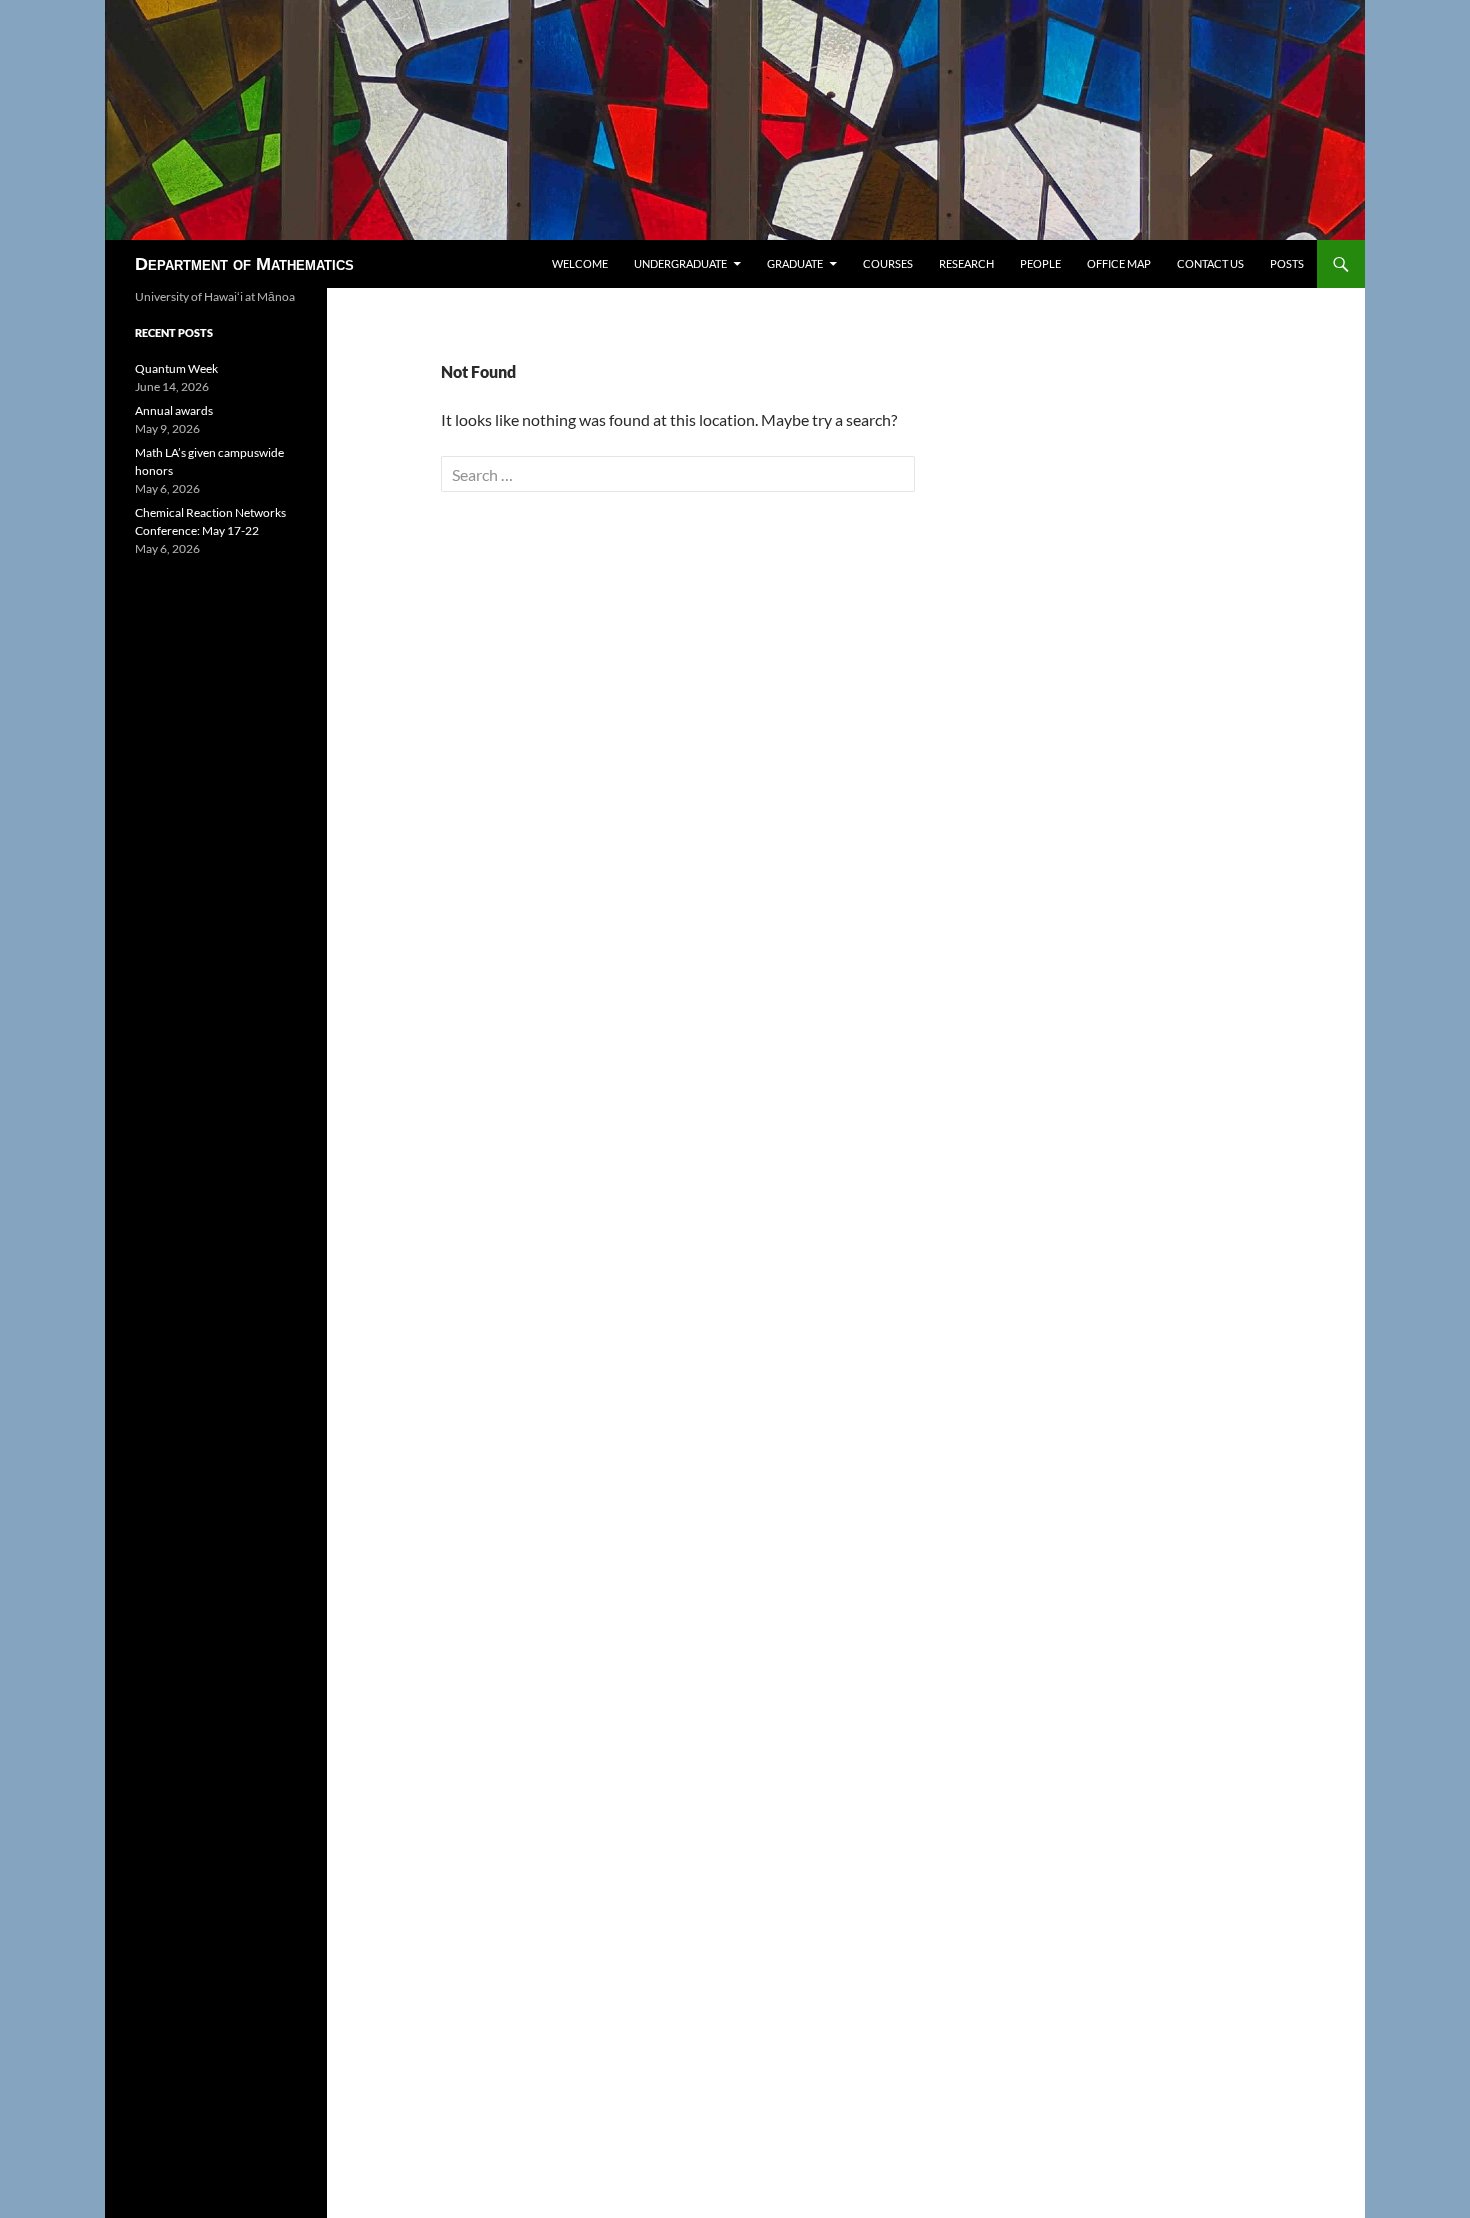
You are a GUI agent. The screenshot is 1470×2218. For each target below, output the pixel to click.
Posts (1287, 263)
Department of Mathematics (244, 264)
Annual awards (174, 410)
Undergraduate (680, 263)
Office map (1119, 263)
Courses (888, 263)
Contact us (1210, 263)
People (1040, 263)
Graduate (795, 263)
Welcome (580, 263)
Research (966, 263)
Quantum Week (176, 368)
